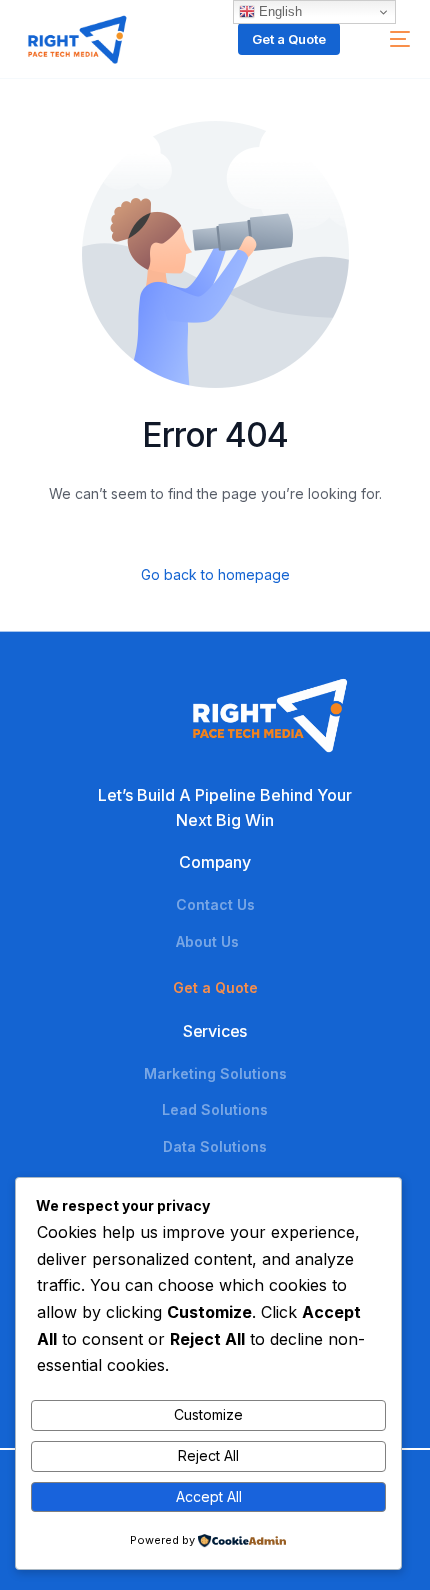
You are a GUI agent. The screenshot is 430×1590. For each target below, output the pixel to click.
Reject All (208, 1455)
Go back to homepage (215, 574)
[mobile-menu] (390, 39)
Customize (208, 1414)
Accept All (209, 1496)
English (278, 11)
